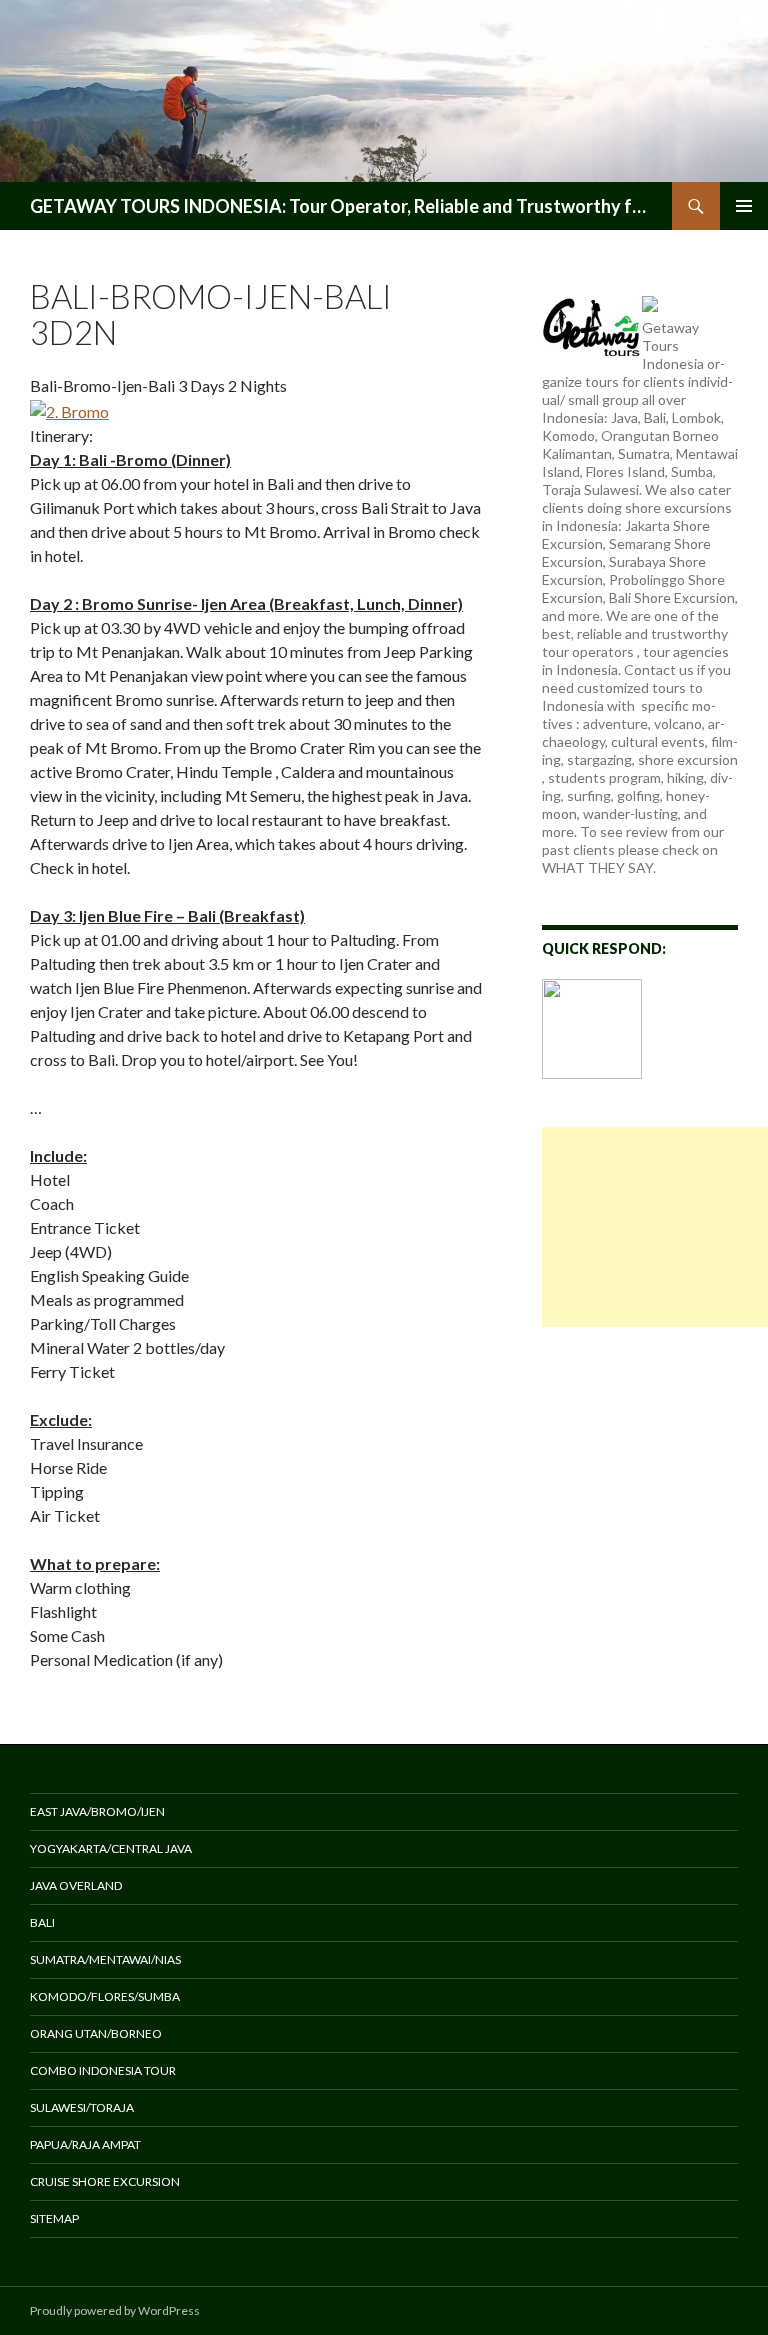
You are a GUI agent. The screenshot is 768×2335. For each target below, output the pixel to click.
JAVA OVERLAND (76, 1885)
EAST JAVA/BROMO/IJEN (97, 1811)
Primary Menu (744, 206)
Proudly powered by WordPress (115, 2310)
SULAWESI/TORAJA (82, 2107)
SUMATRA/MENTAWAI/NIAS (105, 1959)
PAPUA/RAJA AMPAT (85, 2144)
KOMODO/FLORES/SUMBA (105, 1996)
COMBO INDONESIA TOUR (103, 2070)
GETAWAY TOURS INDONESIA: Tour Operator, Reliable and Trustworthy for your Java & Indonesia (341, 206)
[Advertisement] (655, 1227)
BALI (42, 1922)
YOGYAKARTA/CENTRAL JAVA (111, 1848)
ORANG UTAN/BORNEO (96, 2033)
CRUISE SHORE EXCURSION (105, 2181)
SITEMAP (54, 2218)
